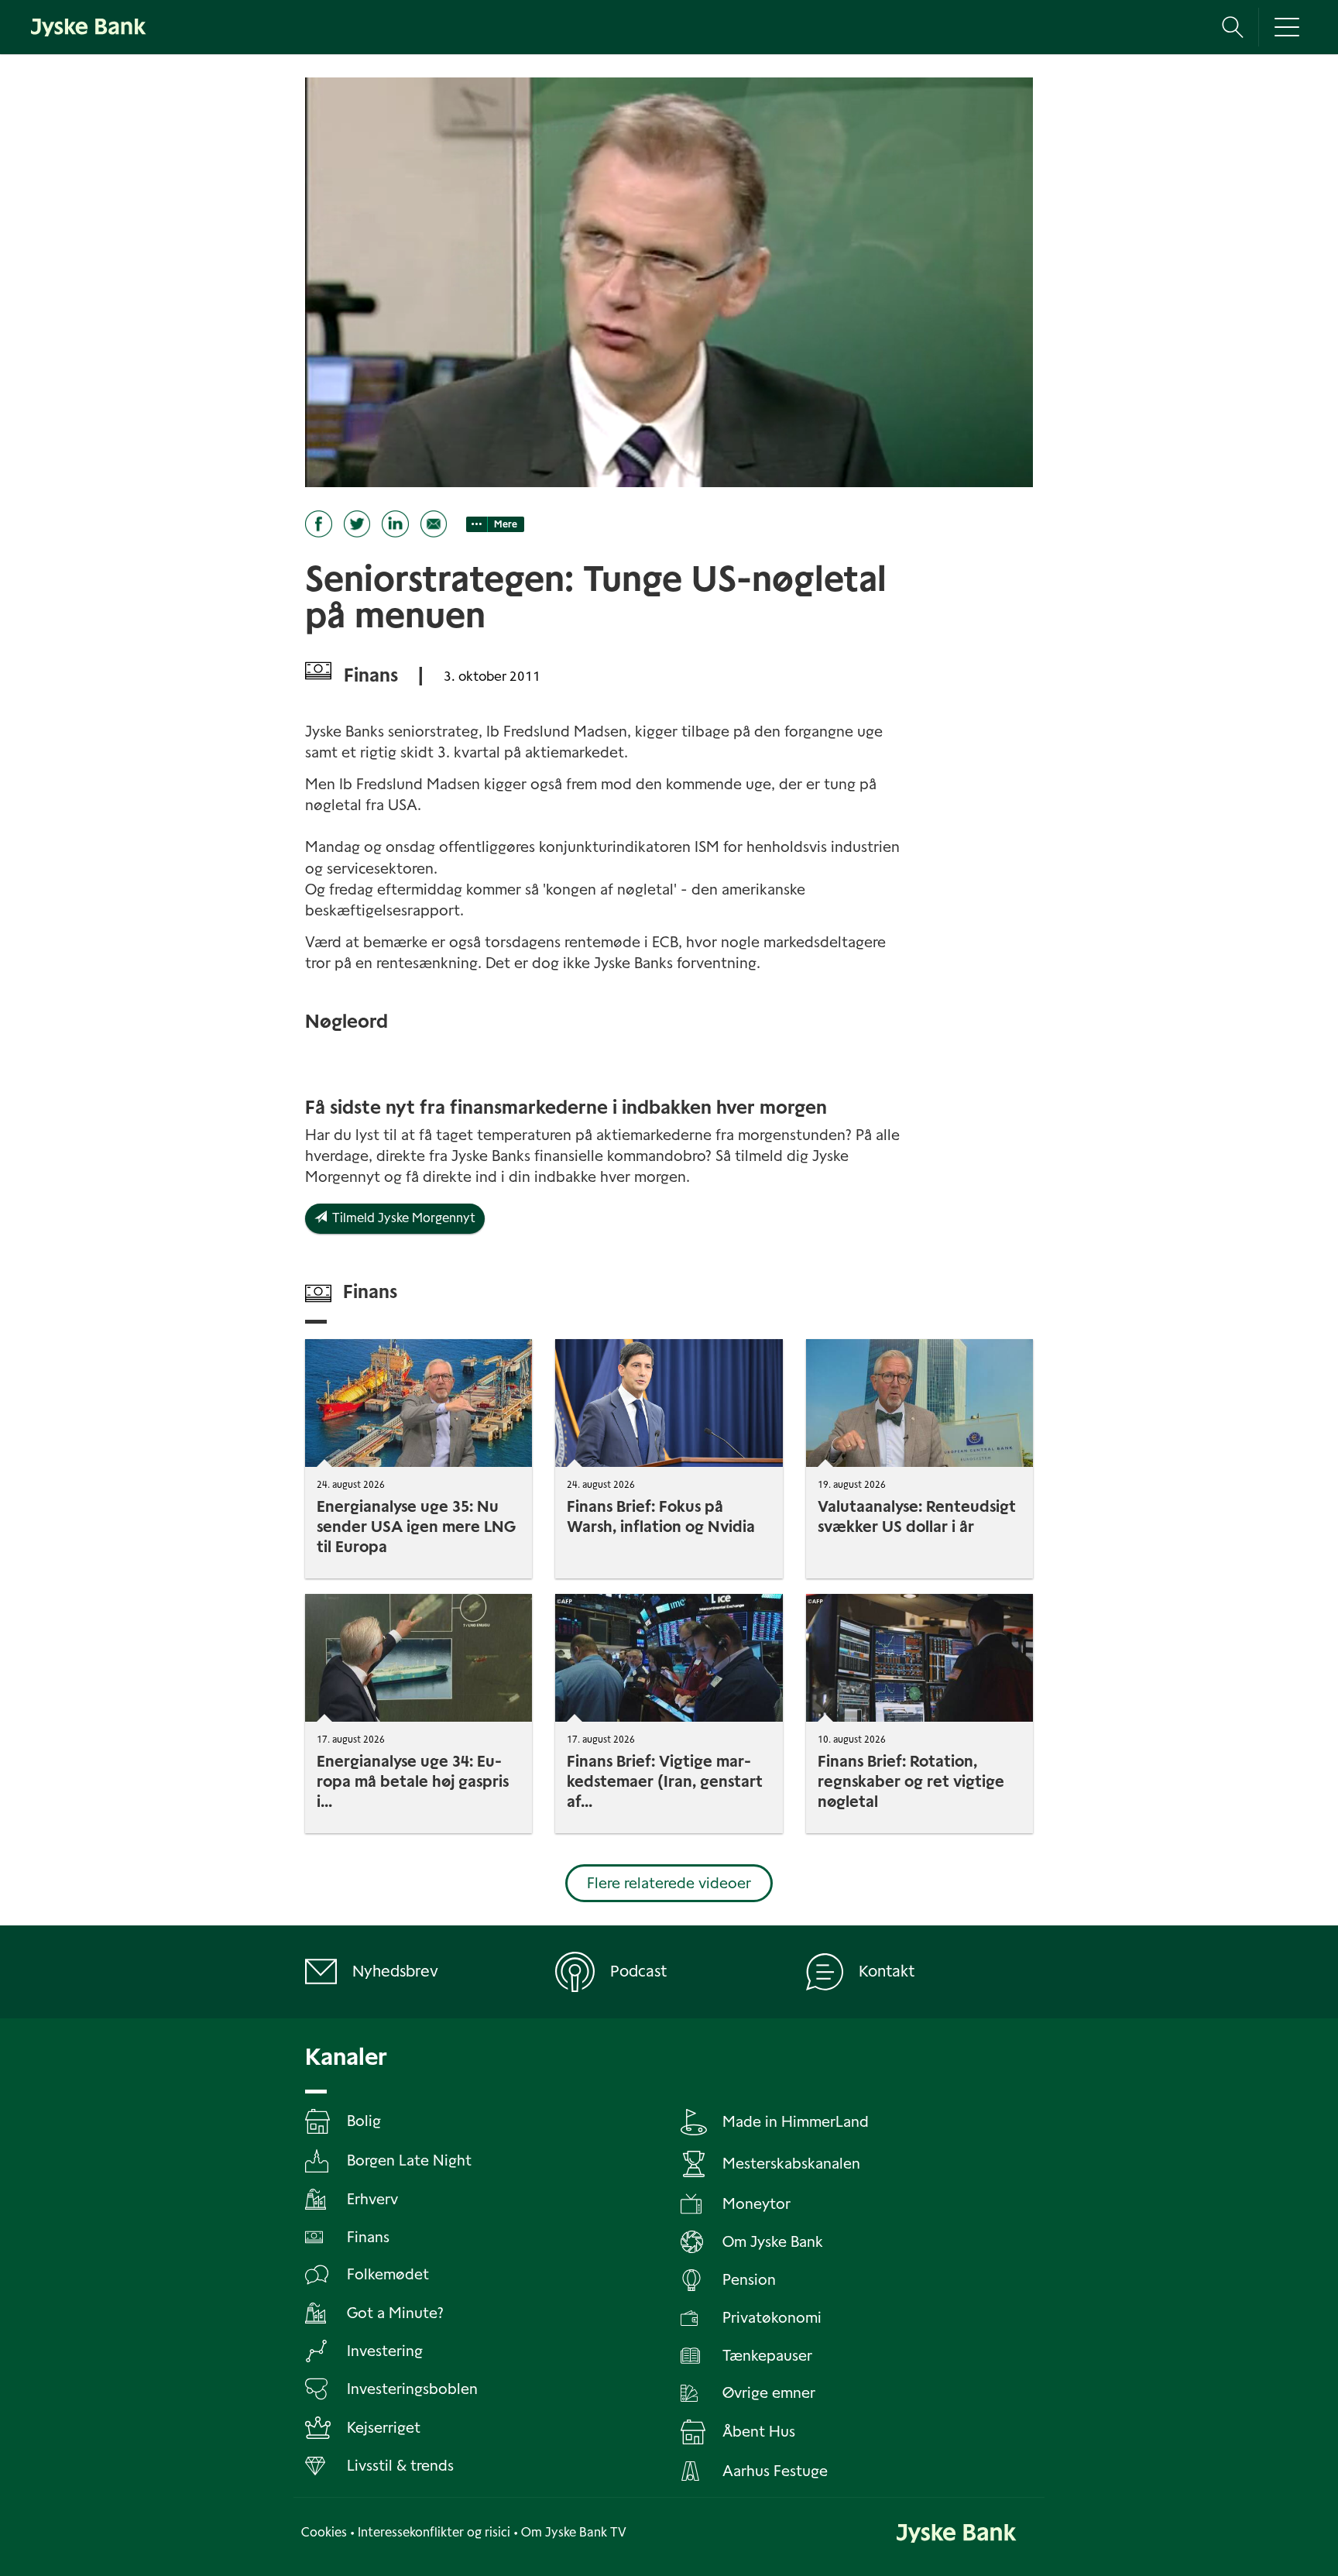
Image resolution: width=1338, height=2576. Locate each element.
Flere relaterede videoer (669, 1883)
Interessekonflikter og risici (434, 2532)
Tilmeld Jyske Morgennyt (401, 1218)
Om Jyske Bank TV (574, 2532)
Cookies (324, 2532)
